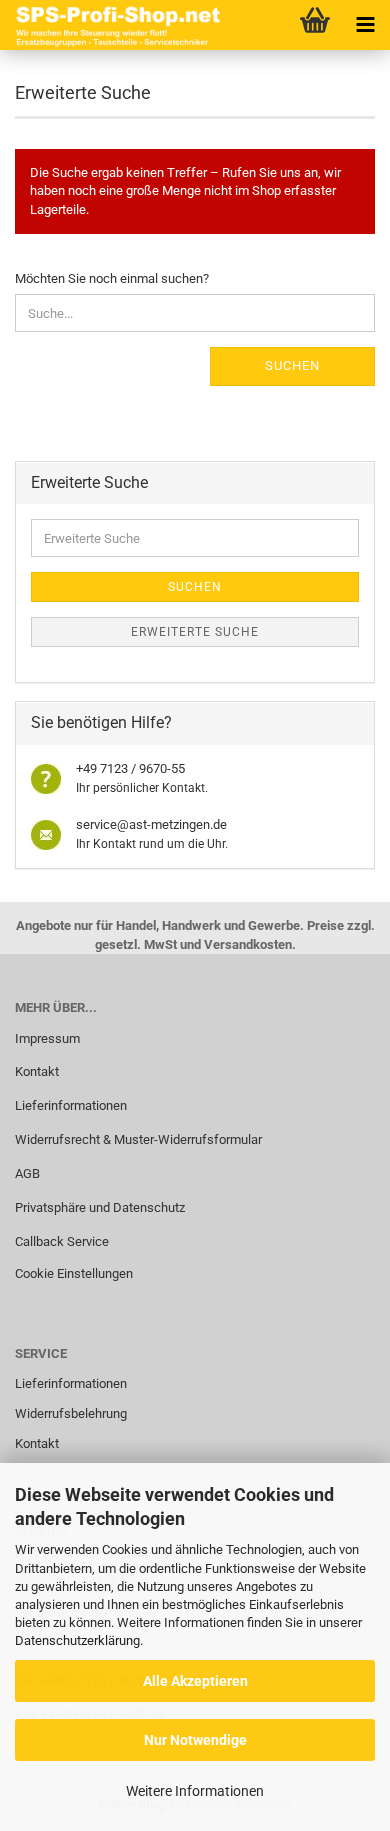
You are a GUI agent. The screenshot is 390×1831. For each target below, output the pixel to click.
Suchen (292, 365)
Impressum (47, 1038)
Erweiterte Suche (195, 632)
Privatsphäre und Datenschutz (100, 1207)
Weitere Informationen (195, 1791)
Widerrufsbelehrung (71, 1413)
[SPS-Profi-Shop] (115, 25)
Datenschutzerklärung (77, 1640)
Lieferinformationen (71, 1105)
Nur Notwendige (195, 1740)
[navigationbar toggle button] (365, 25)
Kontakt (37, 1071)
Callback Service (62, 1241)
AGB (27, 1173)
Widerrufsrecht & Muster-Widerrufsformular (138, 1139)
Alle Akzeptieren (195, 1681)
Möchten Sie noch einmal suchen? (112, 278)
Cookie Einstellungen (74, 1273)
